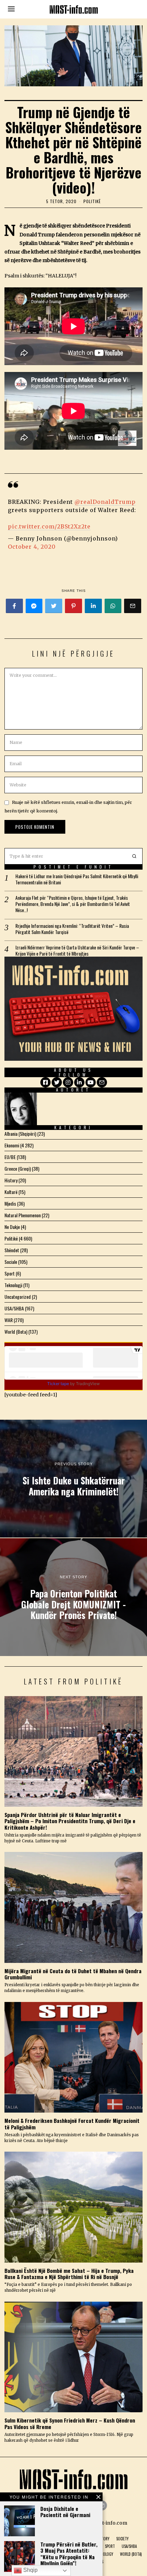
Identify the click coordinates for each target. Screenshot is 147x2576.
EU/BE (10, 1157)
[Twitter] (54, 606)
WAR (9, 1320)
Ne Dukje (12, 1227)
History (11, 1180)
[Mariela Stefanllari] (21, 1109)
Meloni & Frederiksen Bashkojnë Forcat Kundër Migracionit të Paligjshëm (72, 2124)
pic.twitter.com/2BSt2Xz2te (49, 526)
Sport (10, 1273)
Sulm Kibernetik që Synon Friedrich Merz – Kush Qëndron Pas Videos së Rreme (70, 2423)
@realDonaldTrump (105, 502)
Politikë (92, 201)
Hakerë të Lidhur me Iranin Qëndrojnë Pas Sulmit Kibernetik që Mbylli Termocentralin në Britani (77, 879)
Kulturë (11, 1192)
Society (122, 2539)
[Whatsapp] (113, 606)
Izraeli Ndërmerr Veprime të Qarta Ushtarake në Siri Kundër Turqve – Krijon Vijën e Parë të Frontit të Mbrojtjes (77, 950)
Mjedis (10, 1203)
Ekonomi (12, 1145)
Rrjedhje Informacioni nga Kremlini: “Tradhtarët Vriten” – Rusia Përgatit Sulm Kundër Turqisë (72, 929)
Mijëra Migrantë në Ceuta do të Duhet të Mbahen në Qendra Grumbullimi (73, 1974)
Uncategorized (18, 1297)
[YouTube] (91, 1082)
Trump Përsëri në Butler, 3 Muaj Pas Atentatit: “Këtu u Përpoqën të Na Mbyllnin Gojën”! (69, 2554)
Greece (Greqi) (18, 1168)
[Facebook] (14, 606)
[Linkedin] (93, 606)
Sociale (11, 1262)
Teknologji (13, 1285)
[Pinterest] (73, 606)
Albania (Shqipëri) (20, 1134)
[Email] (133, 606)
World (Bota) (16, 1331)
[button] (134, 856)
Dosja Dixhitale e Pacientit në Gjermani (65, 2512)
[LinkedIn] (79, 1082)
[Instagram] (68, 1082)
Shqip (30, 2570)
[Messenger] (34, 606)
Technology (103, 2554)
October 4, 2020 (32, 547)
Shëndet (12, 1250)
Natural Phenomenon (23, 1215)
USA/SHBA (14, 1308)
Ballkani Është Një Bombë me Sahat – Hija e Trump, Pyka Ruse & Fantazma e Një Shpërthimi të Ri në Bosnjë (69, 2274)
